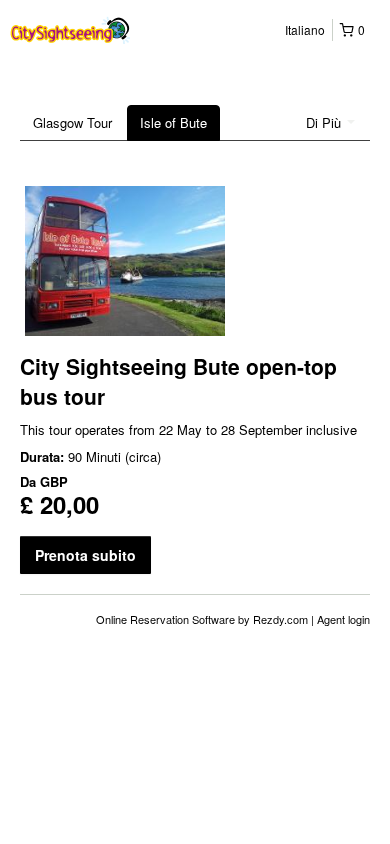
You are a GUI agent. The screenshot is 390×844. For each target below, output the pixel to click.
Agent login (343, 619)
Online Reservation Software (165, 619)
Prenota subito (85, 555)
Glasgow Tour (72, 122)
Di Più (325, 122)
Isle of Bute (173, 122)
